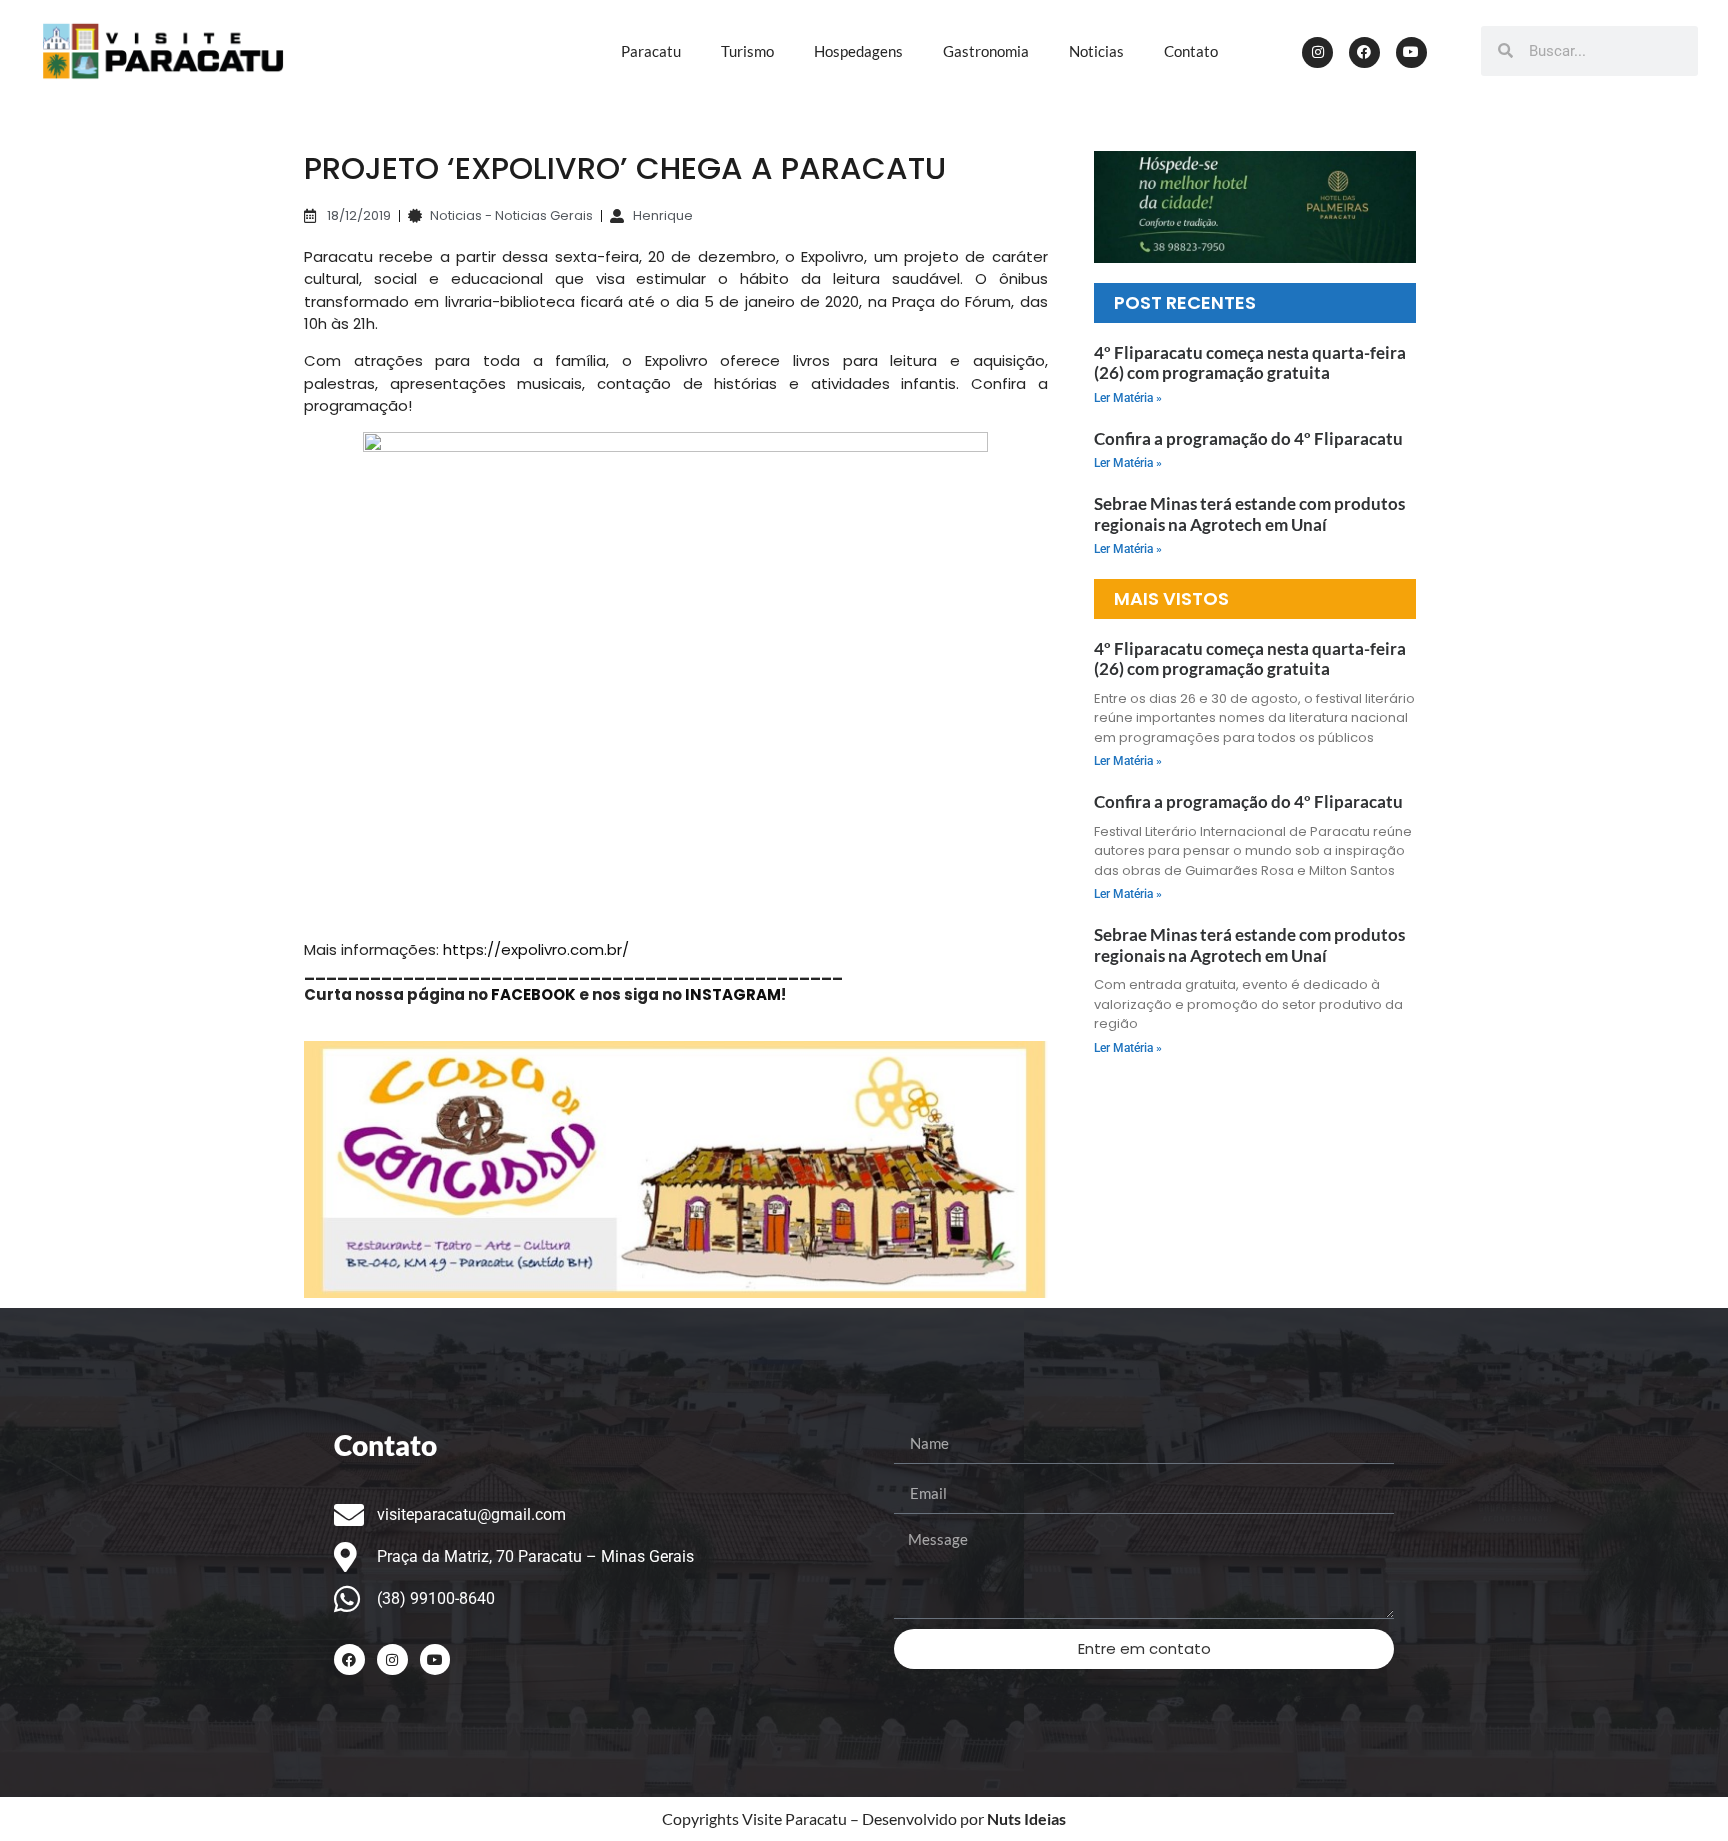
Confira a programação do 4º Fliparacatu (1250, 438)
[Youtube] (1411, 52)
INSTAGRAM (733, 994)
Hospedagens (858, 51)
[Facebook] (1364, 52)
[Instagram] (1317, 52)
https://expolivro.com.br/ (536, 949)
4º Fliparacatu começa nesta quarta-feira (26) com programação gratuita (1250, 362)
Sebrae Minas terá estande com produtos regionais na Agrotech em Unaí (1249, 513)
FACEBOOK (533, 994)
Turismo (747, 51)
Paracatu (651, 51)
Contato (1191, 51)
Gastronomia (986, 51)
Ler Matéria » (1128, 398)
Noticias (1096, 51)
